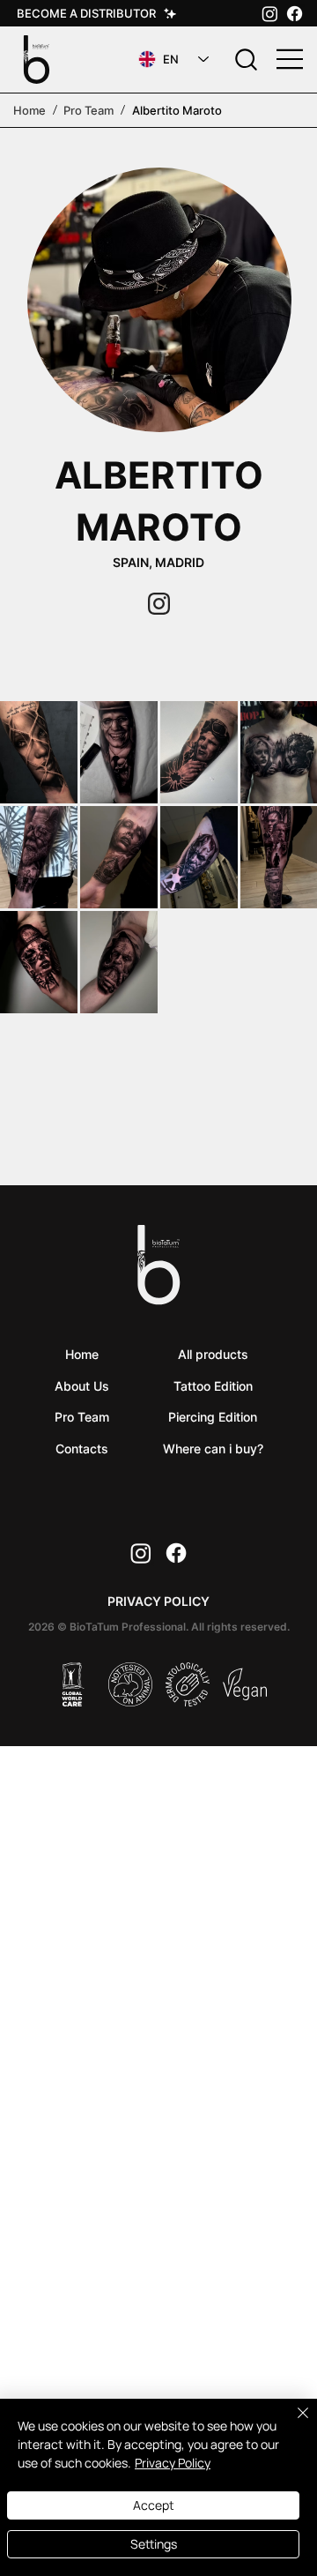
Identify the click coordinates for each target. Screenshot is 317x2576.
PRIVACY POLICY (158, 1601)
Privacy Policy (173, 2463)
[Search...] (246, 60)
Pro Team (88, 110)
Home (29, 110)
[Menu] (291, 59)
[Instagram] (270, 14)
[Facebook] (295, 14)
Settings (154, 2544)
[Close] (292, 2423)
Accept (154, 2505)
